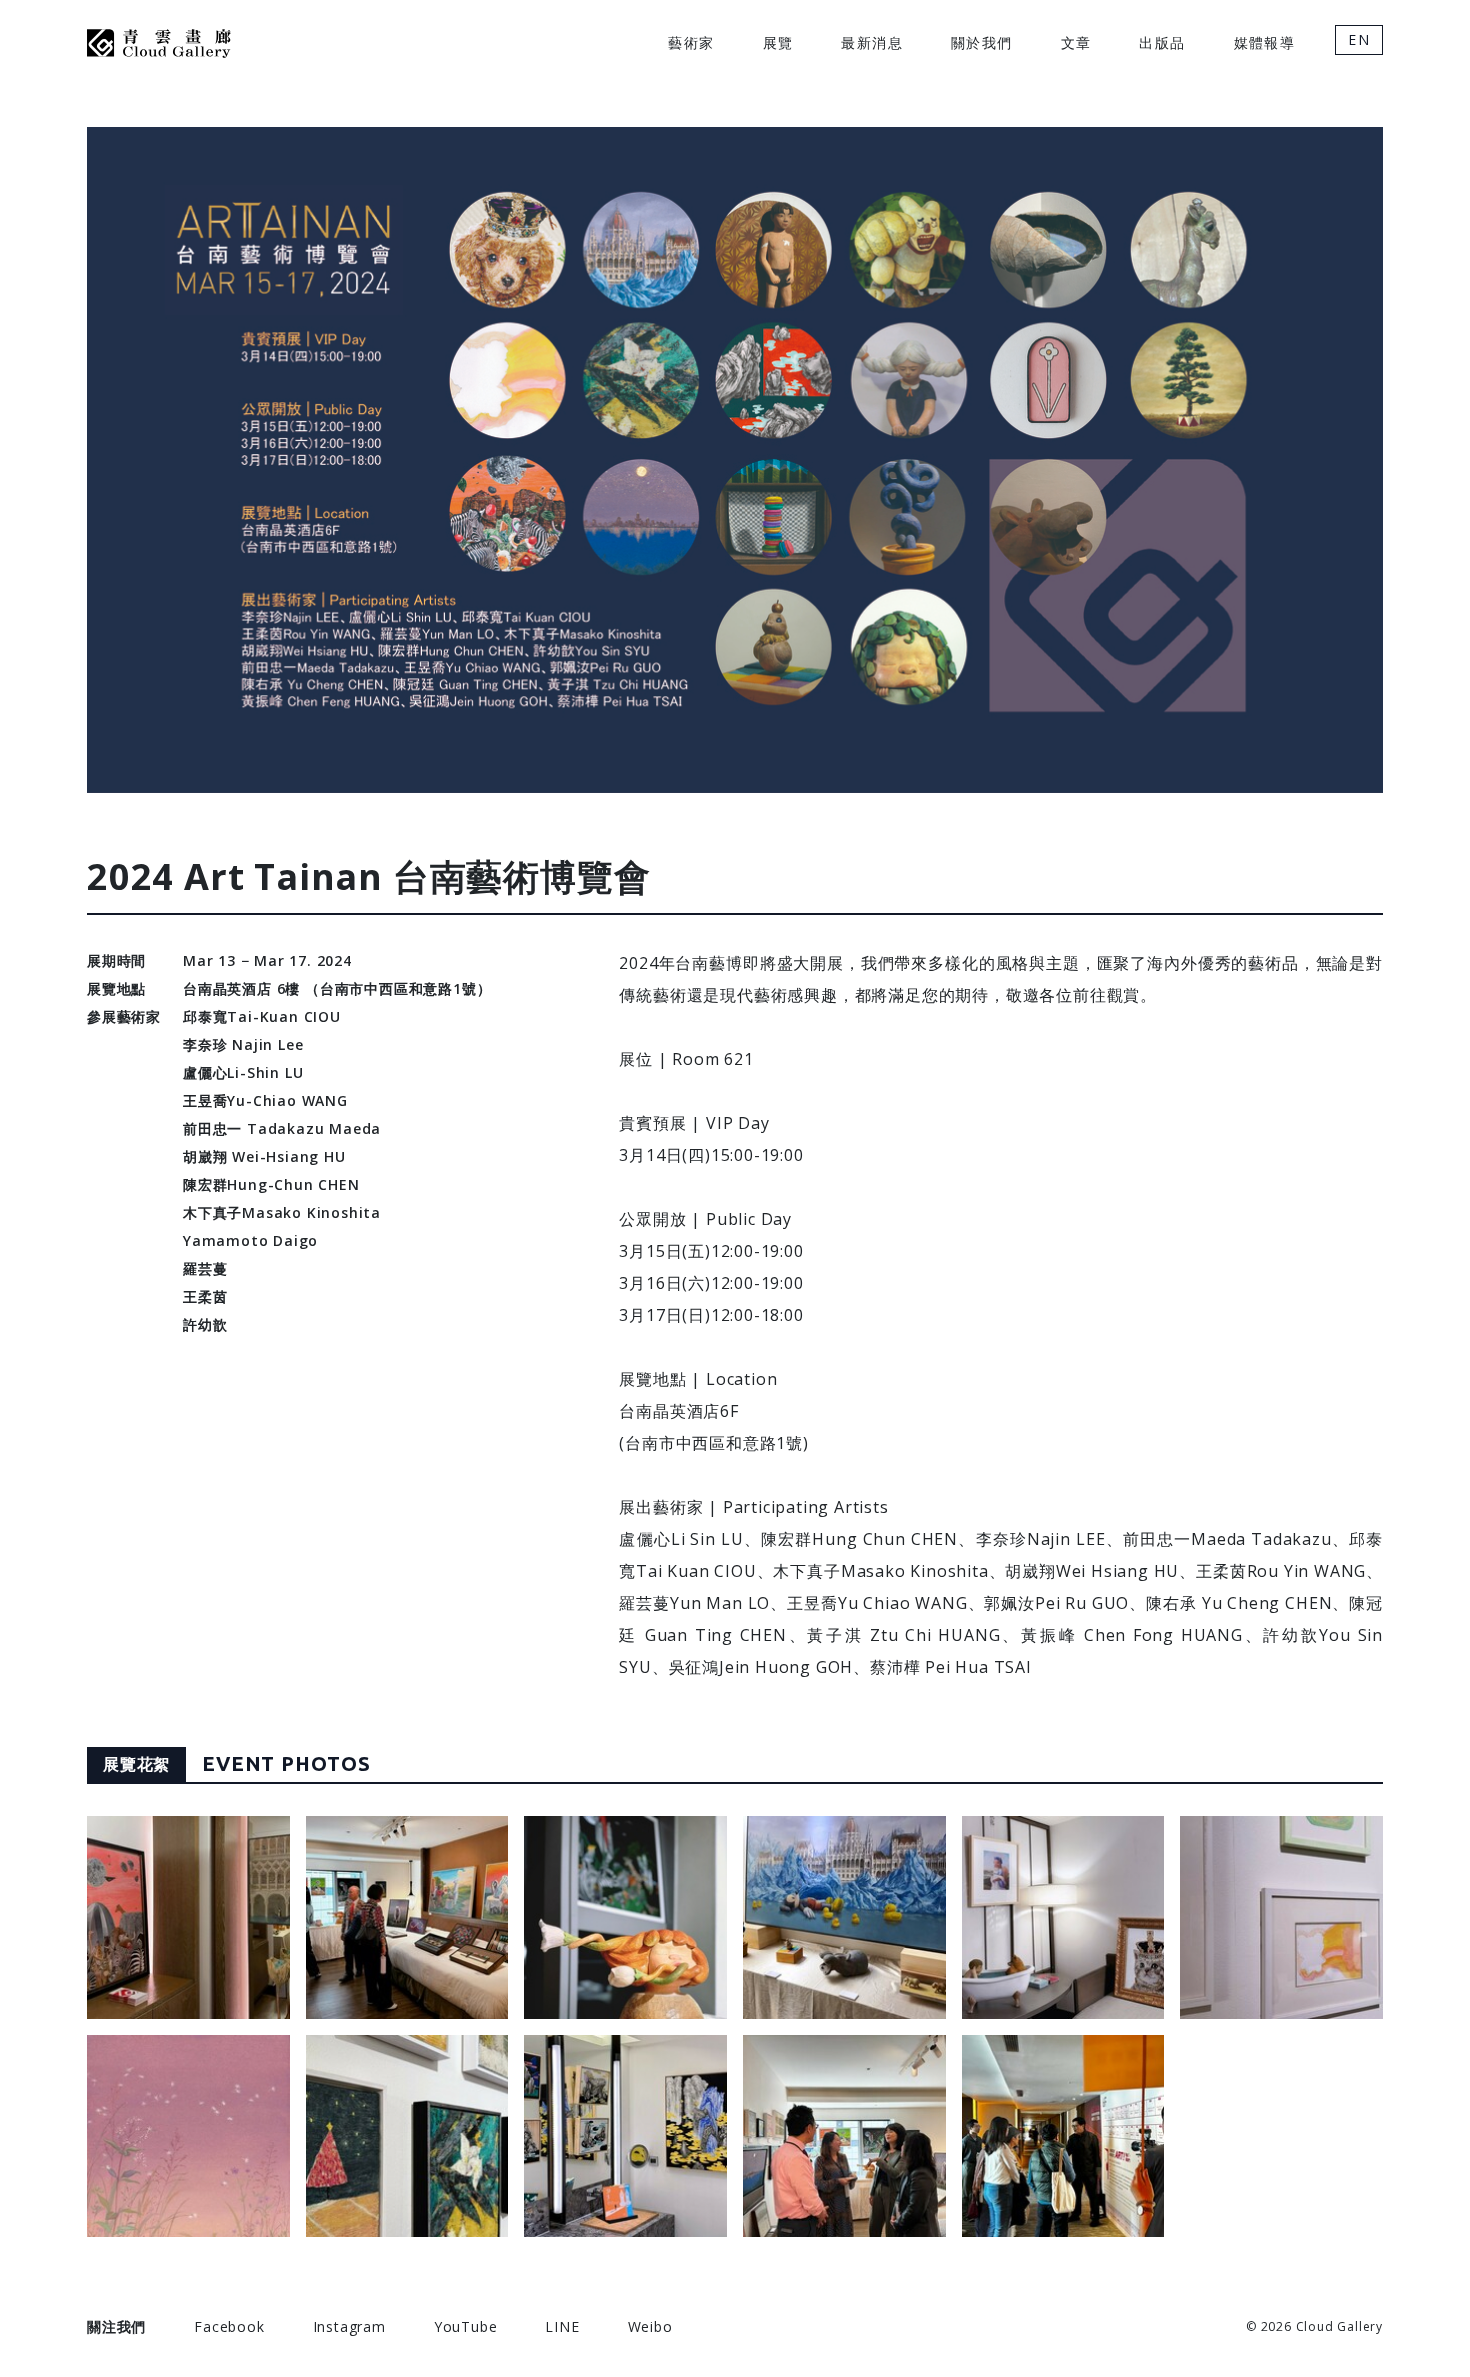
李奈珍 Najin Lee (243, 1044)
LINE (562, 2326)
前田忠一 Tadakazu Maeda (282, 1128)
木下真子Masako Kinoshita (282, 1212)
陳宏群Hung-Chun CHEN (271, 1184)
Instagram (349, 2326)
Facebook (229, 2326)
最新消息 (872, 42)
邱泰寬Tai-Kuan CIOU (262, 1016)
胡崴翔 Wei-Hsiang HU (264, 1156)
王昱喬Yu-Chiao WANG (265, 1100)
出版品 (1162, 42)
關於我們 (982, 42)
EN (1359, 39)
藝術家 (691, 42)
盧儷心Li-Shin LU (243, 1072)
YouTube (466, 2326)
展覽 (778, 42)
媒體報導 (1265, 42)
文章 (1076, 42)
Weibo (650, 2326)
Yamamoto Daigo (250, 1240)
